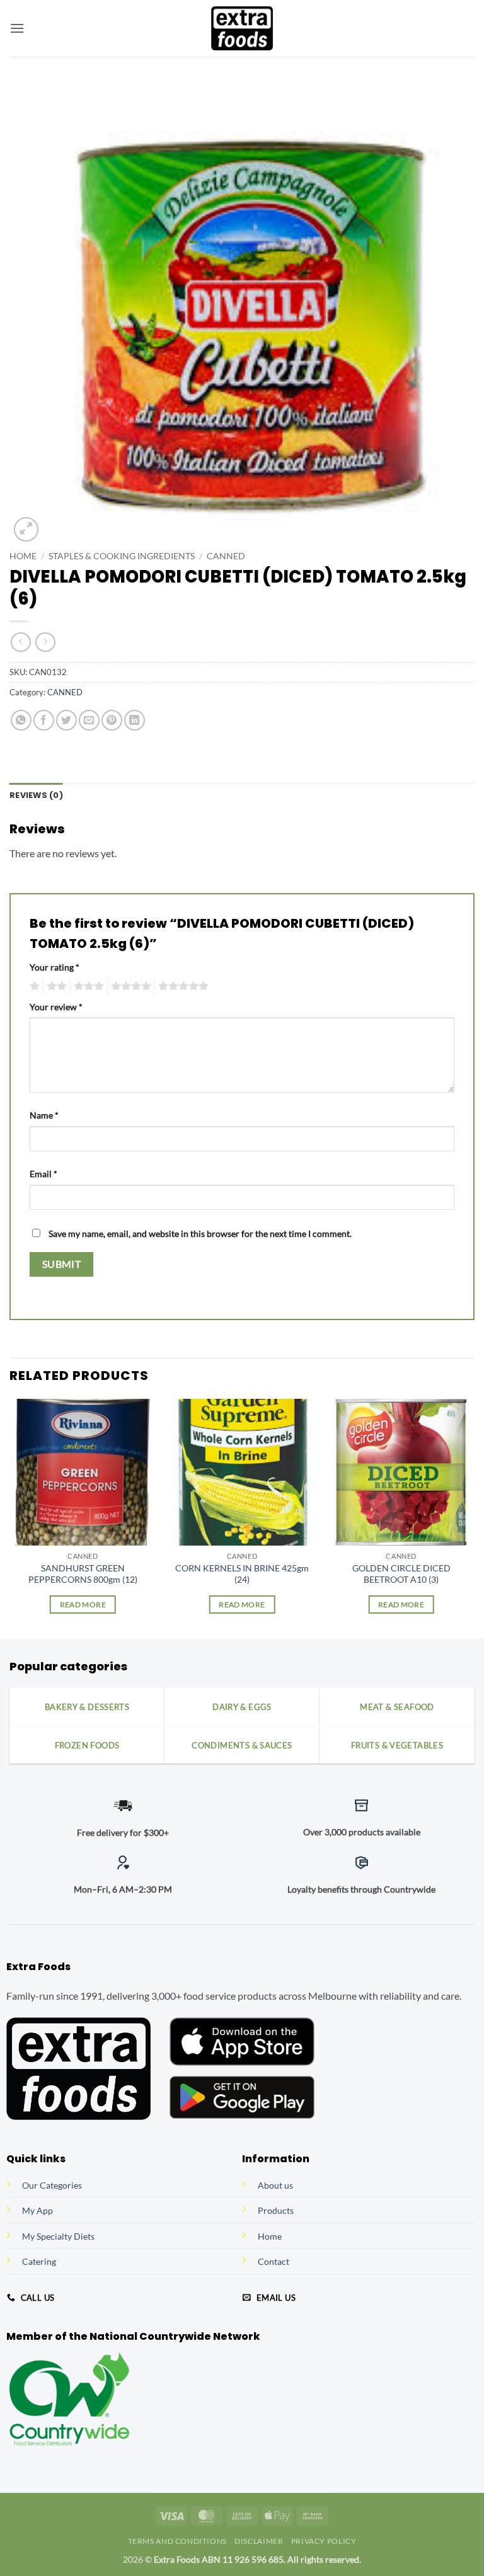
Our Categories (52, 2185)
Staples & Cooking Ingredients (122, 556)
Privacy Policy (324, 2541)
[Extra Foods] (242, 28)
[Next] (474, 1518)
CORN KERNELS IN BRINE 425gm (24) (242, 1574)
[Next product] (20, 642)
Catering (39, 2261)
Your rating (55, 967)
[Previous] (10, 1518)
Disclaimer (259, 2541)
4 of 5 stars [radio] (129, 986)
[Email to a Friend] (89, 720)
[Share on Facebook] (44, 720)
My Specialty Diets (58, 2236)
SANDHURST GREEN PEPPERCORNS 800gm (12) (83, 1574)
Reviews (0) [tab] (36, 795)
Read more (83, 1604)
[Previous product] (45, 642)
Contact (274, 2261)
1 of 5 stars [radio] (33, 986)
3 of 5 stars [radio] (87, 986)
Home (23, 556)
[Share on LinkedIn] (135, 720)
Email (43, 1174)
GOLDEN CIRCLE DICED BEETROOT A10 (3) (401, 1574)
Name (44, 1115)
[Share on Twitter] (66, 720)
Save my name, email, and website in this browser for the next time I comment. (200, 1234)
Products (276, 2210)
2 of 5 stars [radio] (55, 986)
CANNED (226, 556)
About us (275, 2185)
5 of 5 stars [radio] (181, 986)
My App (37, 2210)
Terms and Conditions (177, 2541)
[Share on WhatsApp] (21, 720)
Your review (56, 1007)
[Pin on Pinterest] (112, 720)
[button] (17, 28)
